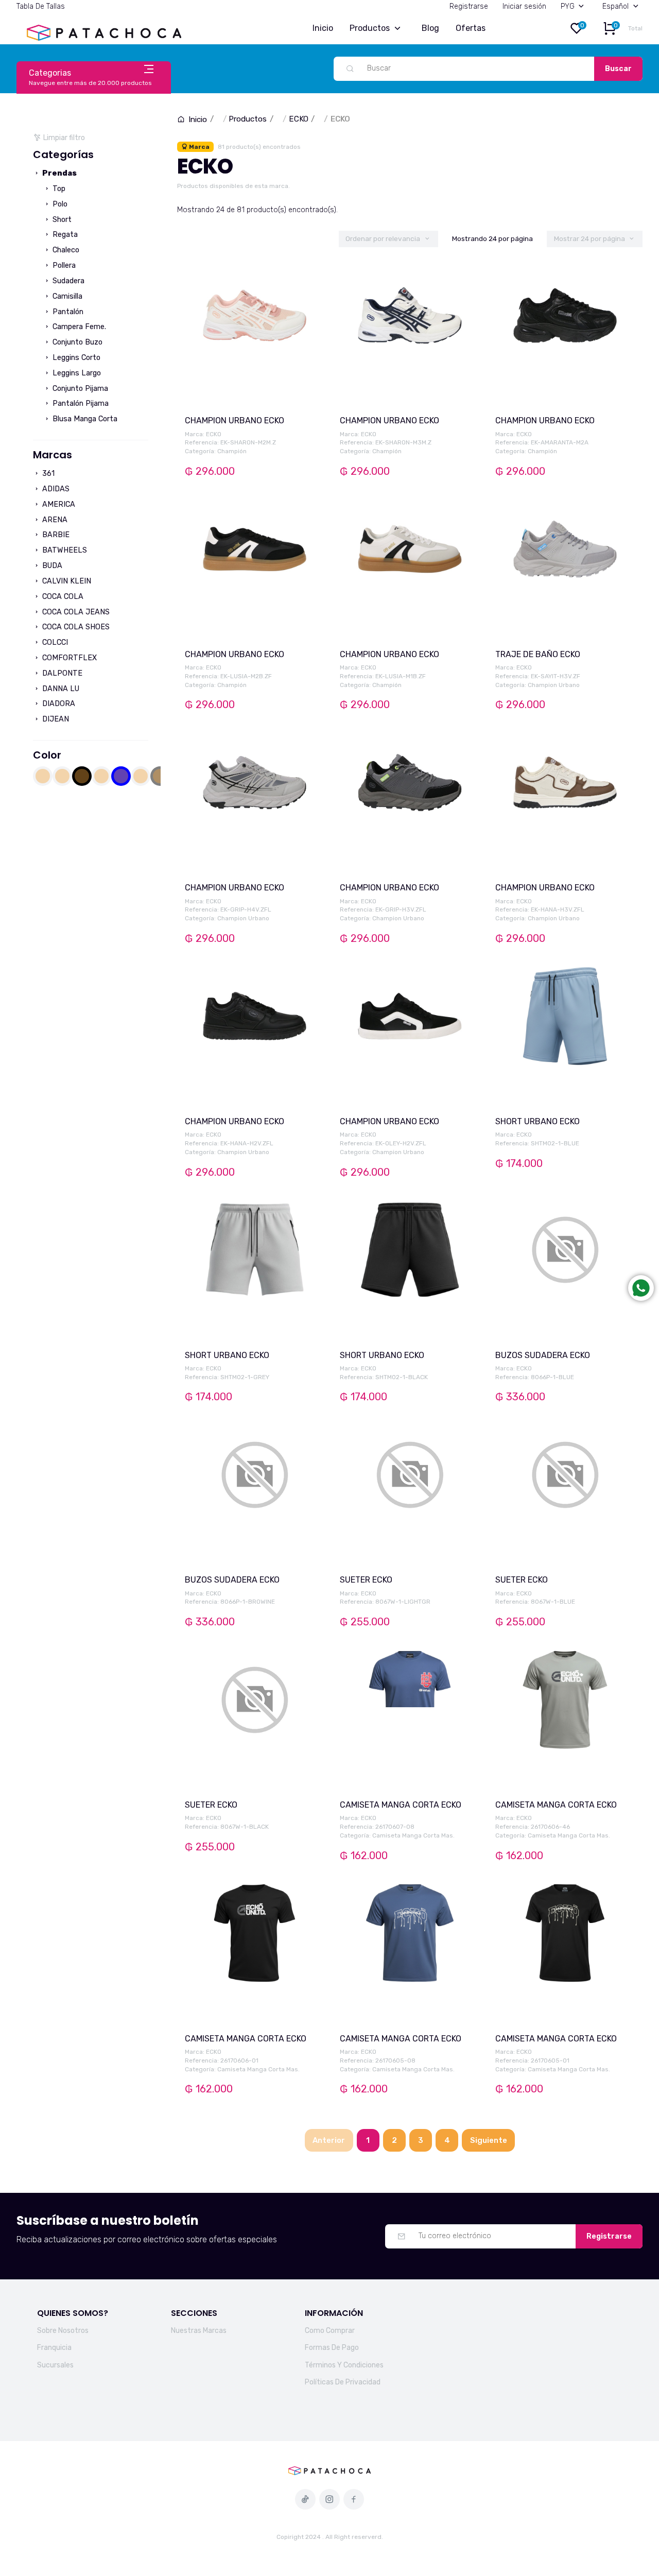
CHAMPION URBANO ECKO (235, 420)
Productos (370, 28)
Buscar (618, 69)
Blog (430, 28)
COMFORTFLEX (68, 658)
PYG (568, 6)
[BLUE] (121, 776)
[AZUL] (43, 776)
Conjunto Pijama (79, 389)
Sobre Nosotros (63, 2331)
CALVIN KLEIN (66, 581)
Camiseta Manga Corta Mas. (413, 1835)
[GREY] (160, 776)
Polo (59, 204)
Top (58, 189)
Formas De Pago (332, 2348)
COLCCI (54, 642)
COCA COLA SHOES (75, 627)
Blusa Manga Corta (84, 419)
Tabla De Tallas (41, 6)
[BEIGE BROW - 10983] (62, 776)
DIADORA (58, 704)
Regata (64, 235)
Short (61, 220)
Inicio (323, 28)
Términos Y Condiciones (344, 2365)
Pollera (63, 265)
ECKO (299, 119)
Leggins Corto (75, 358)
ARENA (54, 520)
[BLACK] (82, 776)
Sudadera (67, 281)
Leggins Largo (76, 373)
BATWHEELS (64, 550)
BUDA (51, 566)
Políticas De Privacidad (343, 2382)
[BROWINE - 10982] (141, 776)
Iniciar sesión (524, 6)
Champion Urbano (554, 685)
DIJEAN (55, 719)
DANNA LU (60, 689)
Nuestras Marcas (199, 2331)
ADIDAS (55, 489)
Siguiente (489, 2140)
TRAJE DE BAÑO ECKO (538, 654)
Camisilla (66, 296)
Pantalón (67, 312)
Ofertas (471, 28)
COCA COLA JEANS (75, 612)
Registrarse (469, 6)
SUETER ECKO (366, 1580)
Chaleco (65, 250)
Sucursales (55, 2365)
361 (47, 474)
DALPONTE (61, 673)
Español (615, 6)
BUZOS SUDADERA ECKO (543, 1355)
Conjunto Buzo (76, 342)
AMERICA (58, 504)
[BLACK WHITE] (101, 776)
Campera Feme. (78, 327)
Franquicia (54, 2348)
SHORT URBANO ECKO (537, 1121)
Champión (232, 451)
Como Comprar (330, 2331)
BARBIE (55, 535)
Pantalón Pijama (80, 403)
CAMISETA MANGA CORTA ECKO (401, 1805)
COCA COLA (62, 597)
